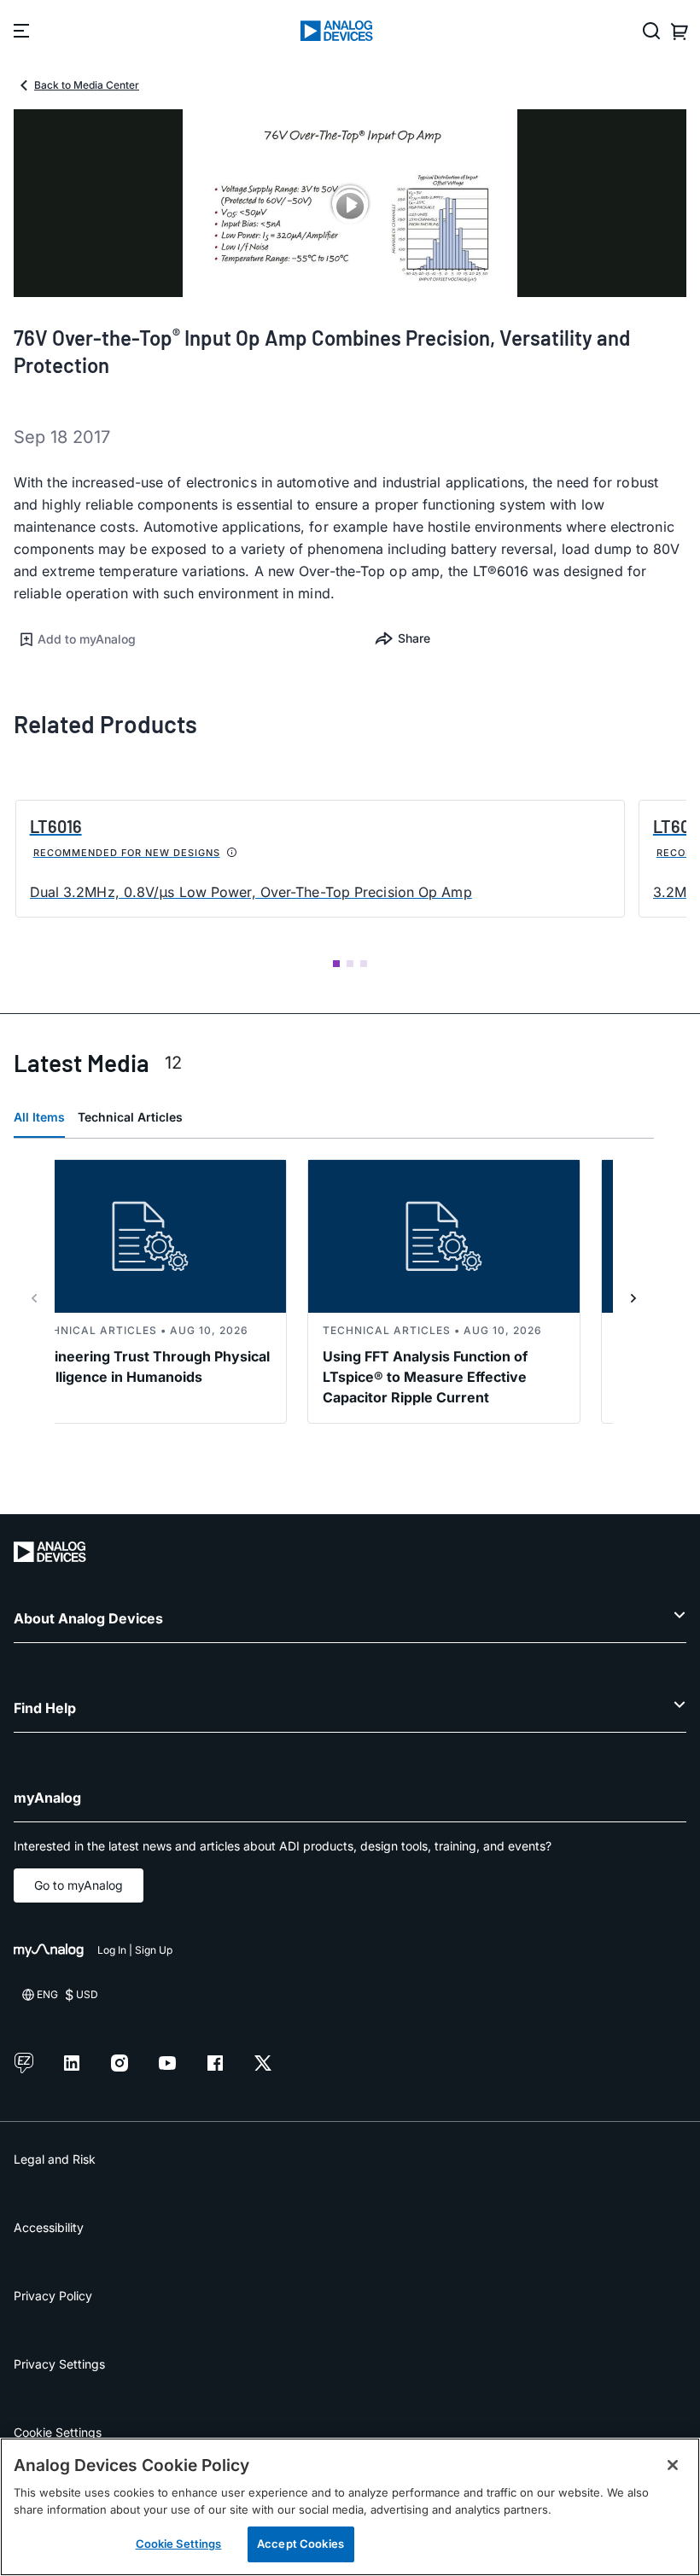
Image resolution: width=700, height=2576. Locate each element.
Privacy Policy (53, 2296)
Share (414, 638)
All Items (39, 1117)
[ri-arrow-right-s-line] (633, 1298)
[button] (182, 639)
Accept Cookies (300, 2544)
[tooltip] (232, 853)
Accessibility (49, 2227)
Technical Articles (130, 1117)
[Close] (673, 2465)
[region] (350, 2507)
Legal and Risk (55, 2159)
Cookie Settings (58, 2432)
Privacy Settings (59, 2364)
